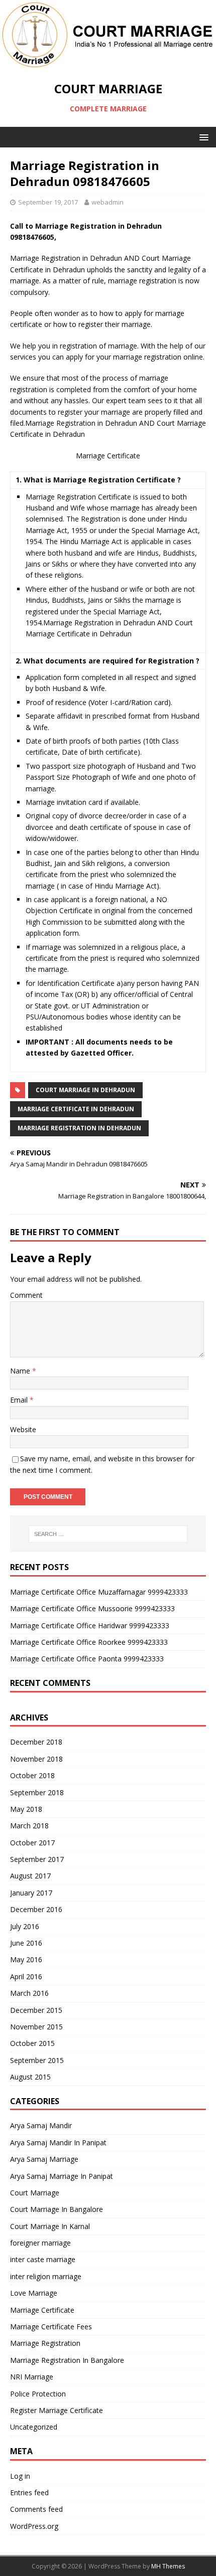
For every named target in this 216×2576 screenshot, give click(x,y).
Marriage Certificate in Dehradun (76, 1109)
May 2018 (26, 1809)
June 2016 (26, 1943)
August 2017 (30, 1876)
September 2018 (37, 1792)
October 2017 (32, 1843)
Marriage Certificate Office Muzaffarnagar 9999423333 (99, 1592)
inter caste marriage (43, 2259)
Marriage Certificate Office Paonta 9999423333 (87, 1659)
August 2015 (30, 2077)
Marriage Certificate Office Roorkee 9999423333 (89, 1642)
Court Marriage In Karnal (50, 2226)
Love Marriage (34, 2293)
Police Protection (38, 2394)
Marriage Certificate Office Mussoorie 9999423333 (92, 1608)
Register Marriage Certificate (57, 2410)
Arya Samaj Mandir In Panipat (58, 2142)
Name (21, 1371)
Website (23, 1429)
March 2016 (29, 1993)
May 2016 (26, 1959)
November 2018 (36, 1759)
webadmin (107, 202)
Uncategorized (34, 2427)
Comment (26, 1295)
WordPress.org (34, 2526)
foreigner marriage (40, 2243)
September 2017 (37, 1859)
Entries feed (29, 2493)
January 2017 (31, 1893)
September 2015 (37, 2060)
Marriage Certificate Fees (51, 2327)
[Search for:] (108, 1534)
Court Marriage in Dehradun (85, 1090)
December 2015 (36, 2010)
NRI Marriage (32, 2377)
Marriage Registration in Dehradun (79, 1128)
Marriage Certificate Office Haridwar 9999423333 (90, 1625)
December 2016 (36, 1909)
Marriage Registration (45, 2343)
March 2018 (29, 1826)
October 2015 (32, 2043)
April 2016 (26, 1977)
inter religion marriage (46, 2276)
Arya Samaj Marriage (44, 2159)
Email (20, 1400)
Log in (20, 2476)
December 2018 (36, 1742)
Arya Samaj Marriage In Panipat (62, 2176)
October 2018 (32, 1775)
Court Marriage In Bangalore (57, 2209)
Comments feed (36, 2509)
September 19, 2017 (48, 202)
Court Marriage (35, 2193)
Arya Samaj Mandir (41, 2125)
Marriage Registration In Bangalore (67, 2360)
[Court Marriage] (107, 64)
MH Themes (168, 2566)
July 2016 (25, 1926)
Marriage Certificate (42, 2310)
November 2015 (36, 2027)
